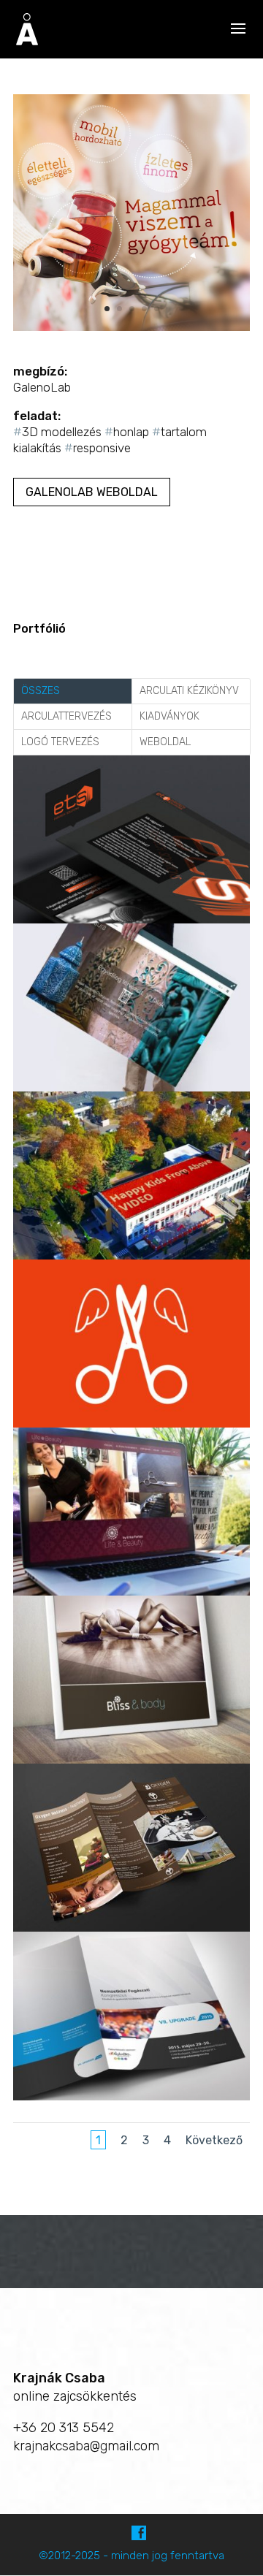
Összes (41, 691)
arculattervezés (66, 716)
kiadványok (169, 716)
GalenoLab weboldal (92, 492)
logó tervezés (60, 742)
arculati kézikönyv (189, 691)
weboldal (165, 742)
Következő (214, 2140)
